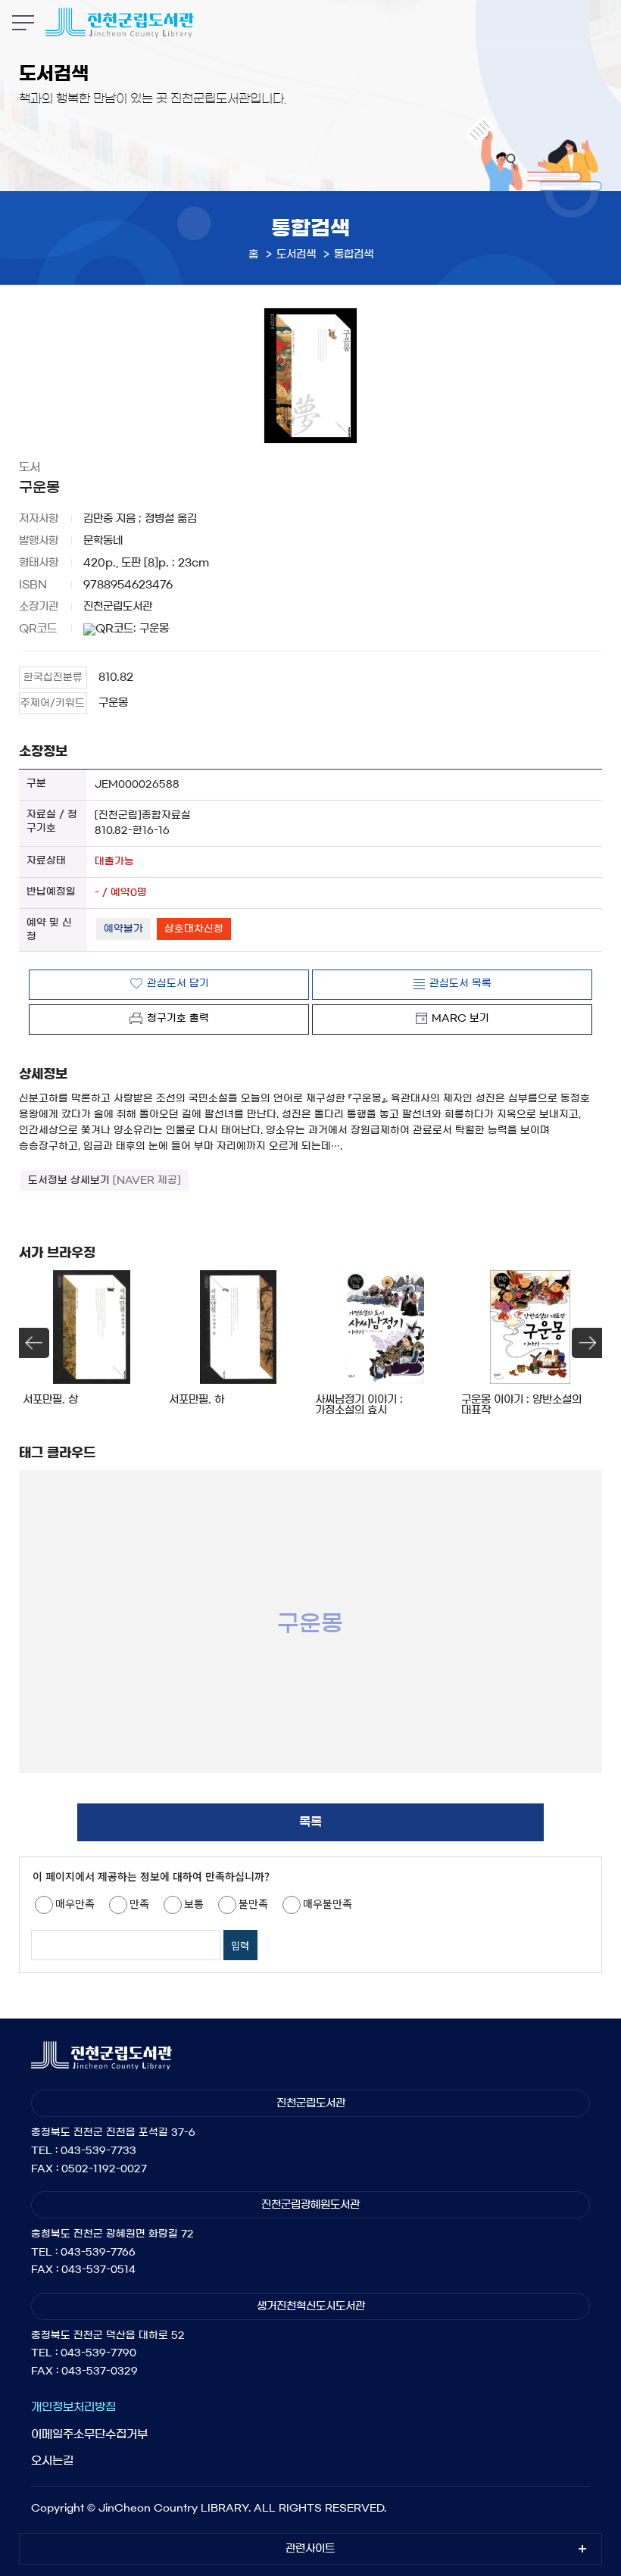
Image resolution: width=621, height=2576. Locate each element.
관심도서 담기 (178, 984)
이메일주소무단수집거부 (89, 2434)
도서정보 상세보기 (105, 1180)
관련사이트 (310, 2549)
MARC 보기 (460, 1018)
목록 (310, 1822)
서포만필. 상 (50, 1400)
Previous (34, 1343)
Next (587, 1343)
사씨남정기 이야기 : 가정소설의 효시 (359, 1405)
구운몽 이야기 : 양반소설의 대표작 (521, 1405)
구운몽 (113, 703)
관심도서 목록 (460, 984)
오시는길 (52, 2460)
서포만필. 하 (197, 1400)
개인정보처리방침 (73, 2407)
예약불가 (123, 929)
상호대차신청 (194, 929)
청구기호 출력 (178, 1018)
